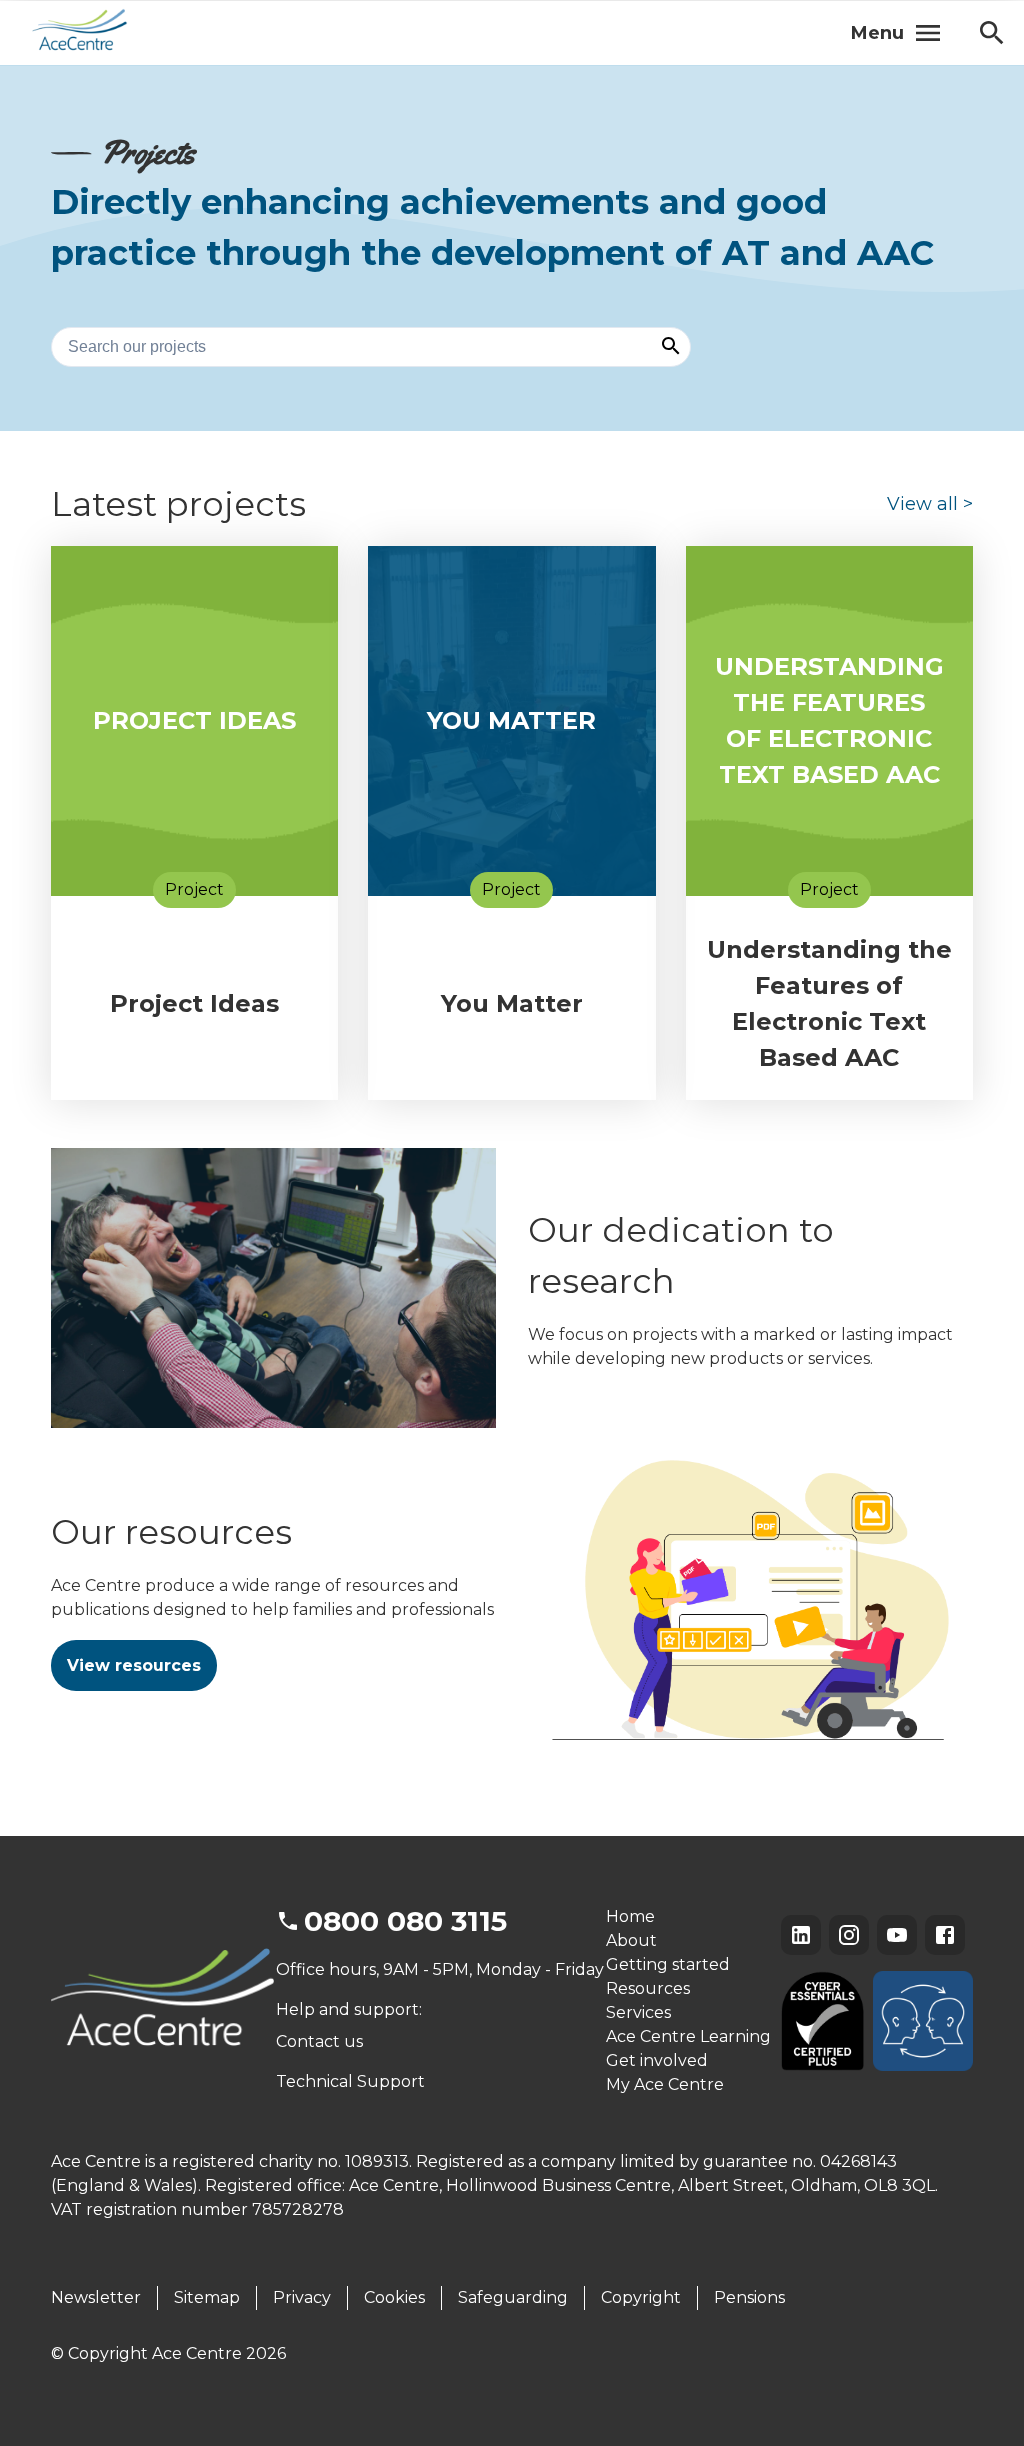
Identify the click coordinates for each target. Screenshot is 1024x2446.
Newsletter (96, 2297)
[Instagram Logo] (849, 1935)
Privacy (302, 2297)
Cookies (394, 2297)
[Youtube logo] (897, 1935)
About (631, 1940)
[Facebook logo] (945, 1935)
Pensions (749, 2297)
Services (638, 2012)
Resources (648, 1988)
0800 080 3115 (405, 1921)
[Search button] (992, 33)
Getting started (668, 1964)
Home (630, 1916)
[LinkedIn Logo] (801, 1935)
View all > (930, 504)
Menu (877, 33)
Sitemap (207, 2297)
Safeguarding (513, 2297)
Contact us (319, 2041)
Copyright (641, 2297)
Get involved (657, 2060)
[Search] (671, 347)
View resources (134, 1665)
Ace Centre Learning (688, 2036)
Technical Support (350, 2081)
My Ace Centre (665, 2084)
